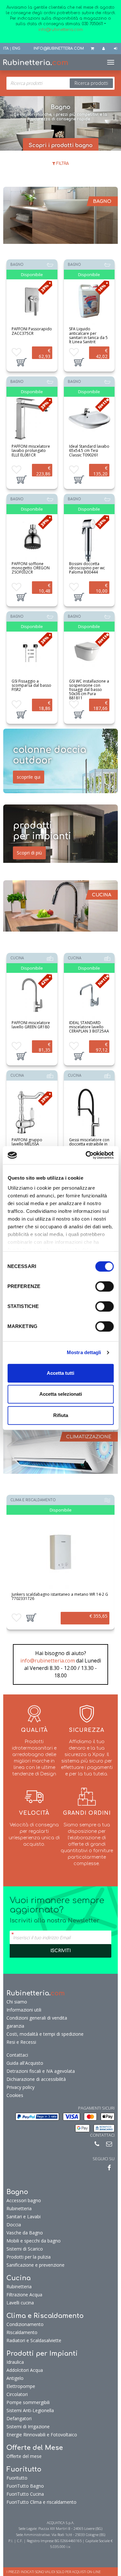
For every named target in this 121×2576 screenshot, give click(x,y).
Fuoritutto (17, 2478)
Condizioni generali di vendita (37, 2018)
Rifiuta (61, 1415)
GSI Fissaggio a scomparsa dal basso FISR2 (31, 685)
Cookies (15, 2095)
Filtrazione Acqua (24, 2295)
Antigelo (15, 2378)
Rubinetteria (19, 2208)
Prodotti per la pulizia (29, 2257)
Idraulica (15, 2362)
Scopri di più (29, 853)
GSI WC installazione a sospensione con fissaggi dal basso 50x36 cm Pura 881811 (89, 690)
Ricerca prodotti (91, 83)
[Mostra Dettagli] (32, 302)
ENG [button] (16, 49)
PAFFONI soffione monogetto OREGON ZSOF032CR (31, 568)
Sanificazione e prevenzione (35, 2265)
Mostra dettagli (84, 1352)
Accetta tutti (60, 1373)
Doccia (14, 2225)
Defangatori (19, 2418)
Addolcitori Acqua (25, 2370)
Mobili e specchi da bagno (34, 2241)
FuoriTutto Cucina (25, 2494)
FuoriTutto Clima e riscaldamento (41, 2502)
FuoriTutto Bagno (25, 2486)
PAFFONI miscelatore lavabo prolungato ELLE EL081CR (31, 450)
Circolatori (17, 2394)
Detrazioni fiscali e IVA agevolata (41, 2071)
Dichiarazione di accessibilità (36, 2079)
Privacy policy (20, 2087)
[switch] (104, 1286)
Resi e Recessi (21, 2042)
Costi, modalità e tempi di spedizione (45, 2034)
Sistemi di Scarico (25, 2249)
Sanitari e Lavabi (24, 2217)
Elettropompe (21, 2386)
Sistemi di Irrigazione (28, 2426)
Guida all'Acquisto (25, 2063)
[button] (22, 362)
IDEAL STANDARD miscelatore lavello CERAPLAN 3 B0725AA (89, 1027)
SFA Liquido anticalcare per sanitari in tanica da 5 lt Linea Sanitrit (88, 335)
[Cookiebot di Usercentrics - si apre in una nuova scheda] (86, 1155)
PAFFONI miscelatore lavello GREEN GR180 (31, 1025)
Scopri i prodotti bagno (61, 145)
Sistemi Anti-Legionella (30, 2410)
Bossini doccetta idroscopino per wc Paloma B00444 (87, 568)
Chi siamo (17, 2002)
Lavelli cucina (20, 2303)
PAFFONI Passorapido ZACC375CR (32, 331)
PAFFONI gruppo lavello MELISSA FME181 (27, 1144)
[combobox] (60, 83)
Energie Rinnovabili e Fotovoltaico (42, 2435)
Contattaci (17, 2055)
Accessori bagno (24, 2200)
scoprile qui (29, 777)
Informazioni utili (24, 2010)
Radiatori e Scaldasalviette (34, 2340)
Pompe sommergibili (28, 2402)
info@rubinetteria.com (48, 1661)
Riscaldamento (22, 2332)
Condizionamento (25, 2324)
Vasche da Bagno (25, 2233)
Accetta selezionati (61, 1394)
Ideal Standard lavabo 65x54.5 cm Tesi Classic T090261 (89, 450)
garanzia (15, 2026)
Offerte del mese (24, 2456)
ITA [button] (6, 49)
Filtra (62, 164)
